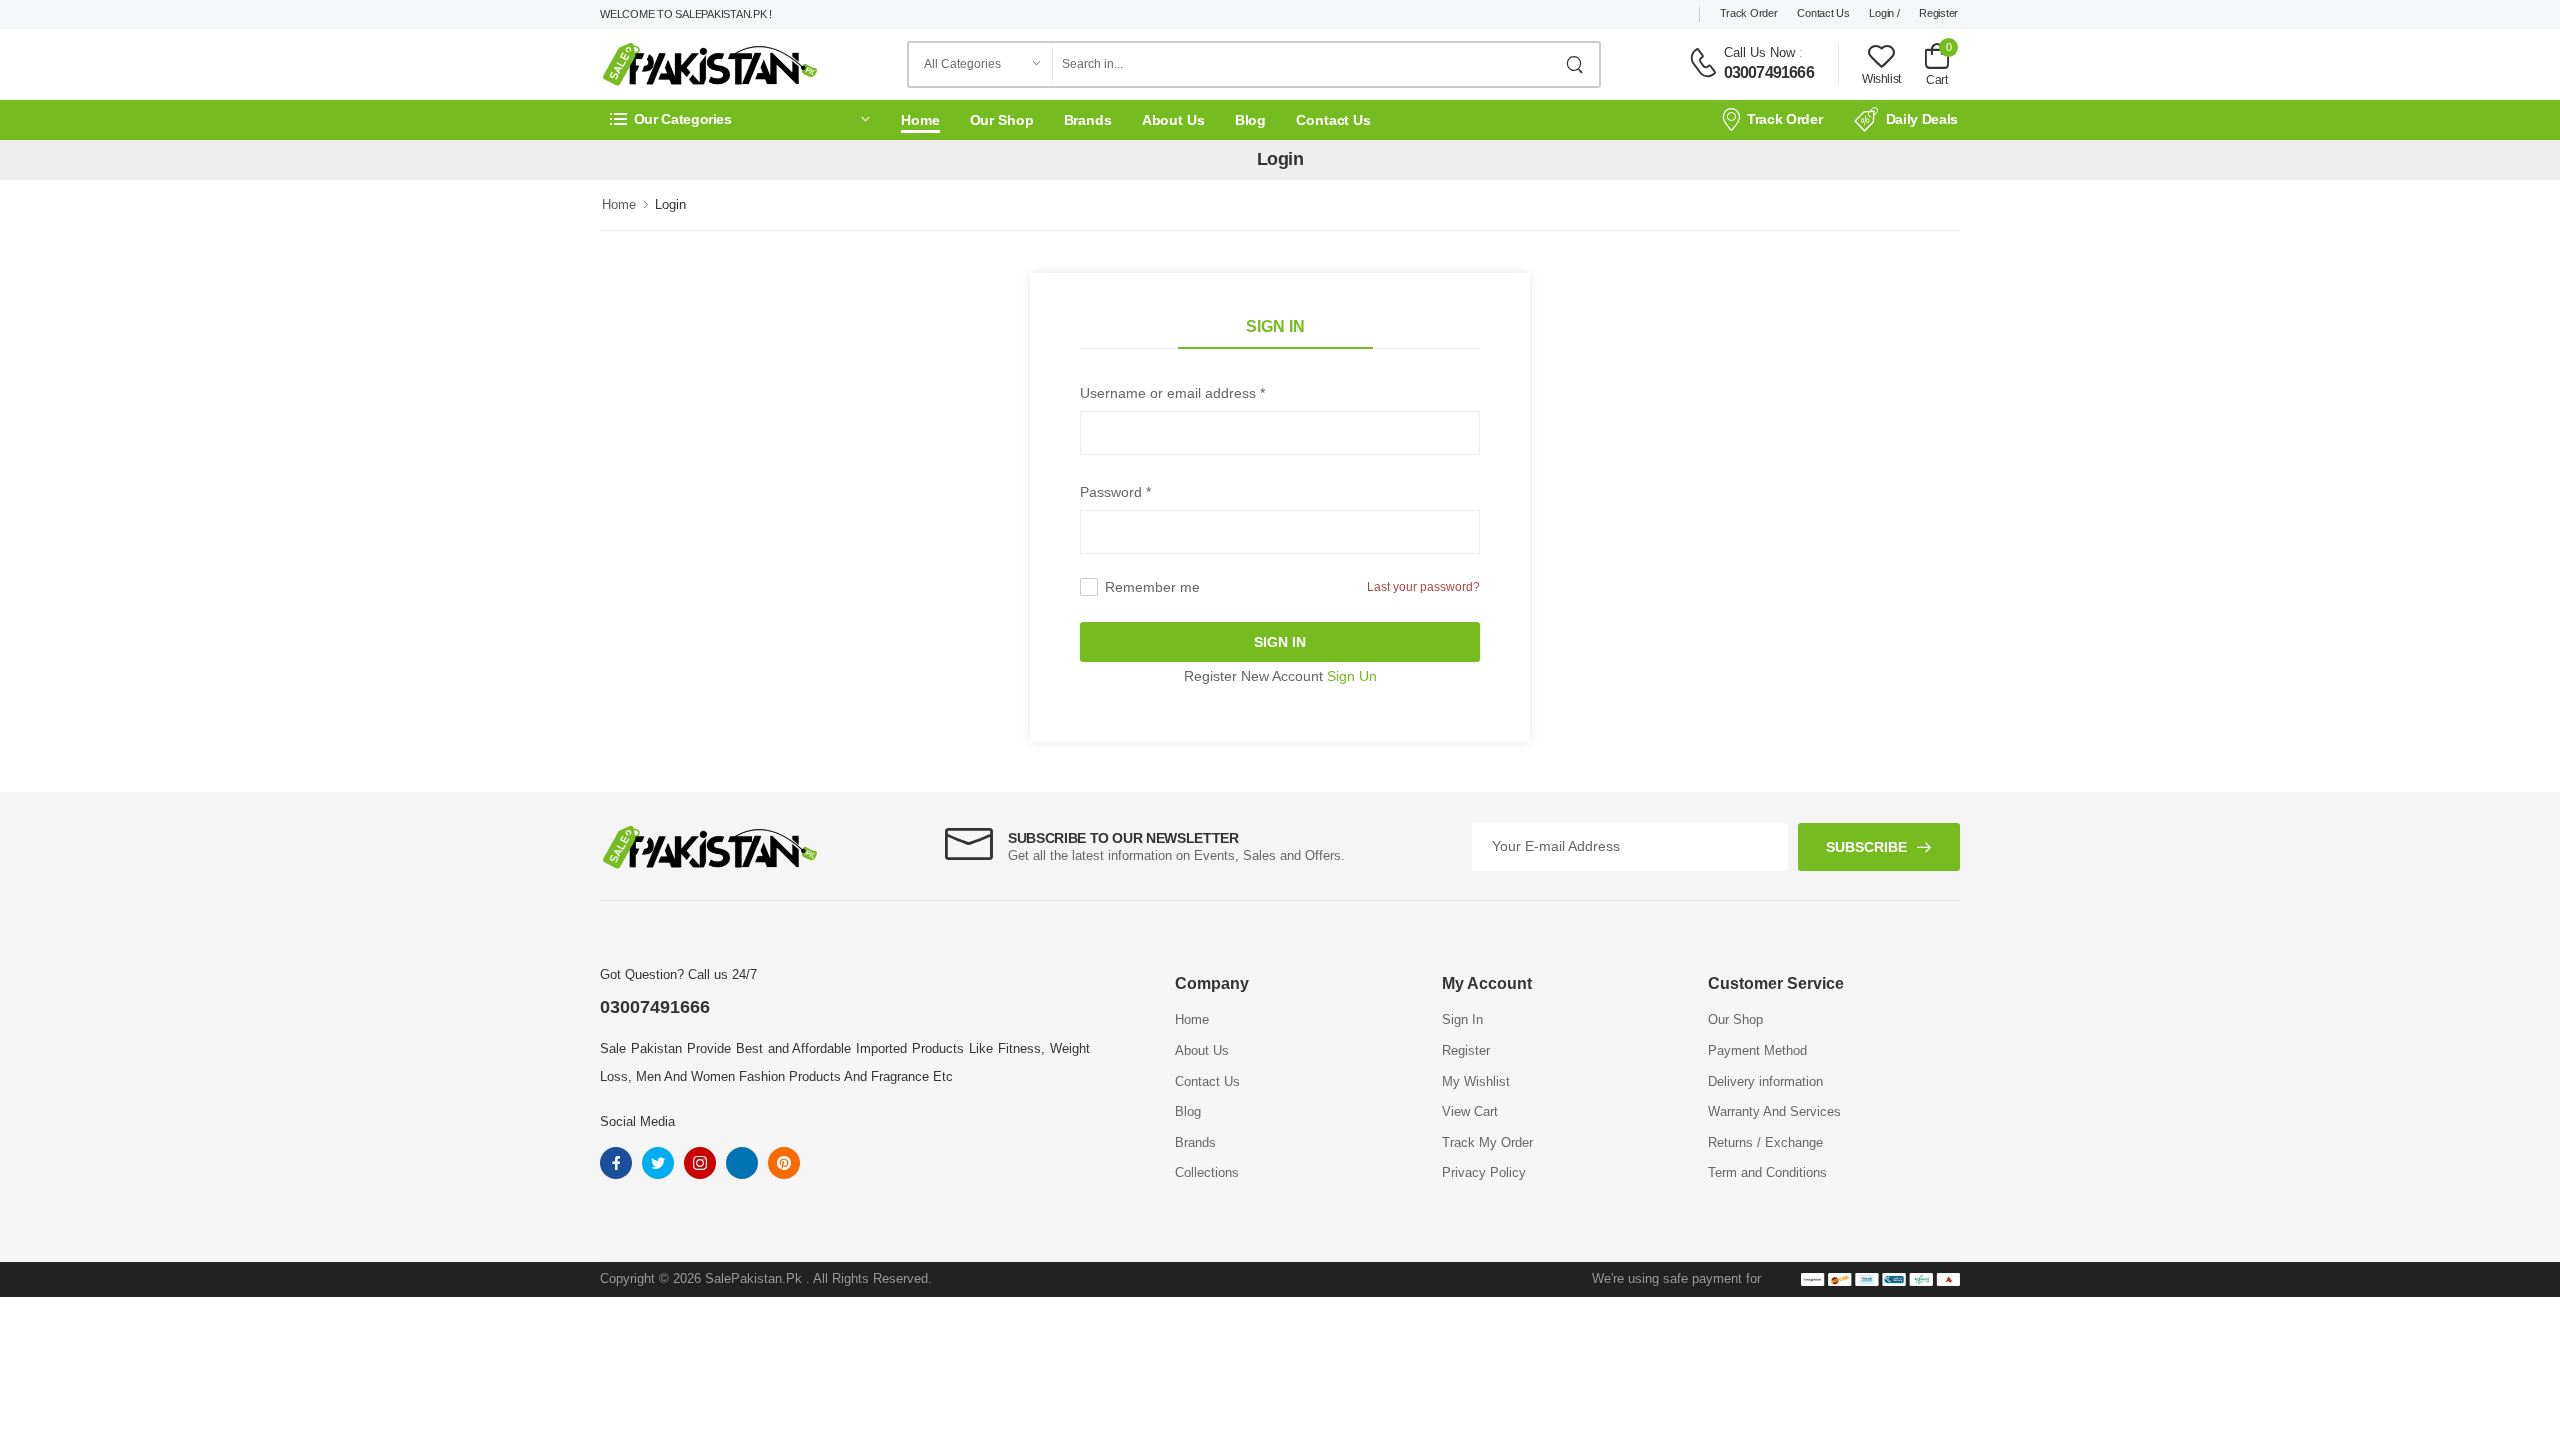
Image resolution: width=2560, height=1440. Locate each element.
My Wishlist (1476, 1081)
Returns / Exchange (1765, 1142)
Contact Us (1823, 13)
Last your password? (1423, 587)
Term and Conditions (1767, 1172)
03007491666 (1769, 72)
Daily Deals (1922, 119)
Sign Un (1352, 676)
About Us (1173, 120)
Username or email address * (1172, 393)
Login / (1884, 13)
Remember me (1152, 587)
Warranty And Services (1774, 1111)
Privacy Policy (1484, 1172)
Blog (1251, 120)
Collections (1207, 1172)
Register (1938, 13)
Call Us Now (1759, 52)
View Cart (1470, 1111)
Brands (1088, 120)
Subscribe (1866, 847)
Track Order (1749, 13)
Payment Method (1757, 1050)
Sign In (1275, 326)
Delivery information (1765, 1081)
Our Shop (1002, 120)
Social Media (637, 1121)
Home (920, 120)
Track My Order (1487, 1142)
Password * (1115, 492)
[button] (740, 119)
